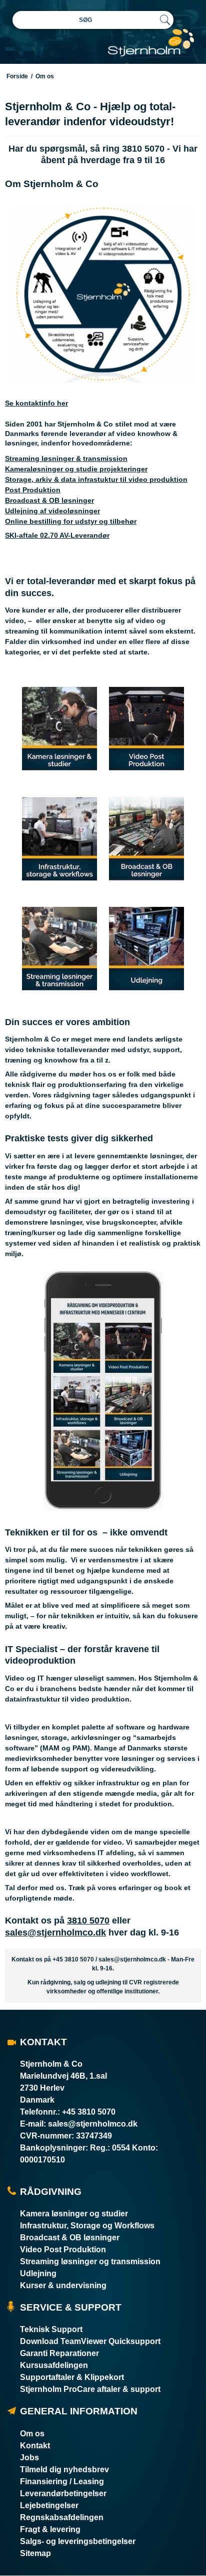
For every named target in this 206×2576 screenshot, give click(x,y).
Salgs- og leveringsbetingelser (78, 2541)
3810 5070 (88, 1921)
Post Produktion (33, 490)
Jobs (29, 2458)
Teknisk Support (51, 2329)
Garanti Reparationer (59, 2353)
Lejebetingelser (49, 2505)
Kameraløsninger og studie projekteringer (76, 469)
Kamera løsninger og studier (74, 2214)
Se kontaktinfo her (36, 403)
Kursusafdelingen (54, 2365)
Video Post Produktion (63, 2250)
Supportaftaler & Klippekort (72, 2377)
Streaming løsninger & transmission (66, 458)
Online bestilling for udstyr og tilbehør (71, 521)
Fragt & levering (50, 2529)
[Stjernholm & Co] (151, 43)
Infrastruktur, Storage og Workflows (87, 2226)
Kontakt (35, 2446)
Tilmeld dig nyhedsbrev (64, 2469)
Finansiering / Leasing (62, 2481)
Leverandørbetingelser (63, 2493)
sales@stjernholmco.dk (55, 1932)
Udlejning (38, 2273)
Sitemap (35, 2553)
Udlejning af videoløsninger (52, 511)
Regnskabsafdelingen (62, 2517)
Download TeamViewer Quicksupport (90, 2341)
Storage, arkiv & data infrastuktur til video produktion (96, 479)
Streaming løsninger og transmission (90, 2261)
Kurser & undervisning (63, 2285)
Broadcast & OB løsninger (49, 500)
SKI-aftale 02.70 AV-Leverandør (57, 535)
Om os (32, 2434)
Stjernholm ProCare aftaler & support (90, 2389)
